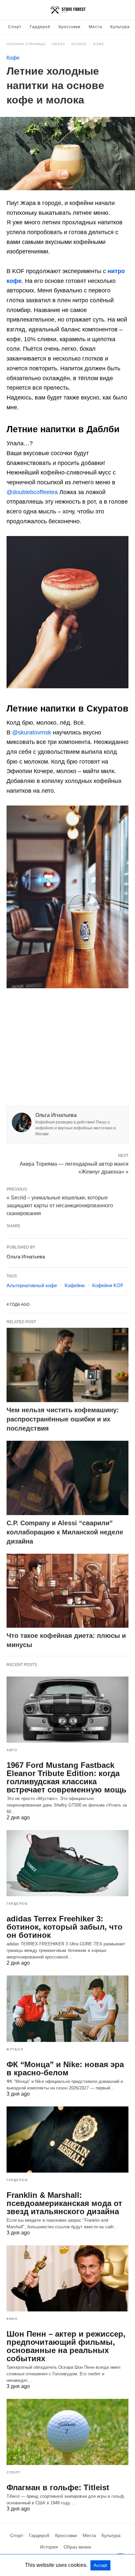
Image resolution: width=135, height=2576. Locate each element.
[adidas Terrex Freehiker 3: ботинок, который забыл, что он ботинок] (67, 1863)
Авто (12, 1750)
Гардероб (40, 27)
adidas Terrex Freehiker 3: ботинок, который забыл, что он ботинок (65, 1927)
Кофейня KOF (108, 1285)
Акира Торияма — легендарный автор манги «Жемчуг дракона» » (74, 1167)
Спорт (15, 27)
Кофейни (75, 1285)
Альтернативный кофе (32, 1285)
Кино (12, 2319)
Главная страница (26, 44)
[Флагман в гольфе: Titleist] (67, 2432)
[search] (125, 10)
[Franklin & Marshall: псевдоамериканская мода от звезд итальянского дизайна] (67, 2140)
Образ (58, 44)
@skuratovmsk (32, 732)
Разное (79, 44)
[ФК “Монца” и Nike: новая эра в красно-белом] (67, 2009)
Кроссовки (70, 27)
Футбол (15, 2049)
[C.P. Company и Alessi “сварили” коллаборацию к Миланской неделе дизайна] (67, 1478)
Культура (120, 27)
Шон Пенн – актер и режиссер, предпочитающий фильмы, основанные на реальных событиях (66, 2346)
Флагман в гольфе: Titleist (58, 2487)
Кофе (99, 44)
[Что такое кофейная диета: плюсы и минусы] (67, 1591)
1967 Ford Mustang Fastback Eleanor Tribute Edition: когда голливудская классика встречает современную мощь (67, 1777)
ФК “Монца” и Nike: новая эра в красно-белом (65, 2068)
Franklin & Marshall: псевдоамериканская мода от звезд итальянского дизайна (64, 2203)
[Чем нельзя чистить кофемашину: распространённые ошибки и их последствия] (67, 1365)
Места (96, 27)
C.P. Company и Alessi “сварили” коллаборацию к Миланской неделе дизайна (65, 1532)
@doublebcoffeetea (32, 492)
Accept (100, 2565)
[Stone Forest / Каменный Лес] (68, 10)
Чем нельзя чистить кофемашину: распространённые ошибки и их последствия (63, 1419)
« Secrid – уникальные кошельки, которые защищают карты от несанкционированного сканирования (60, 1205)
